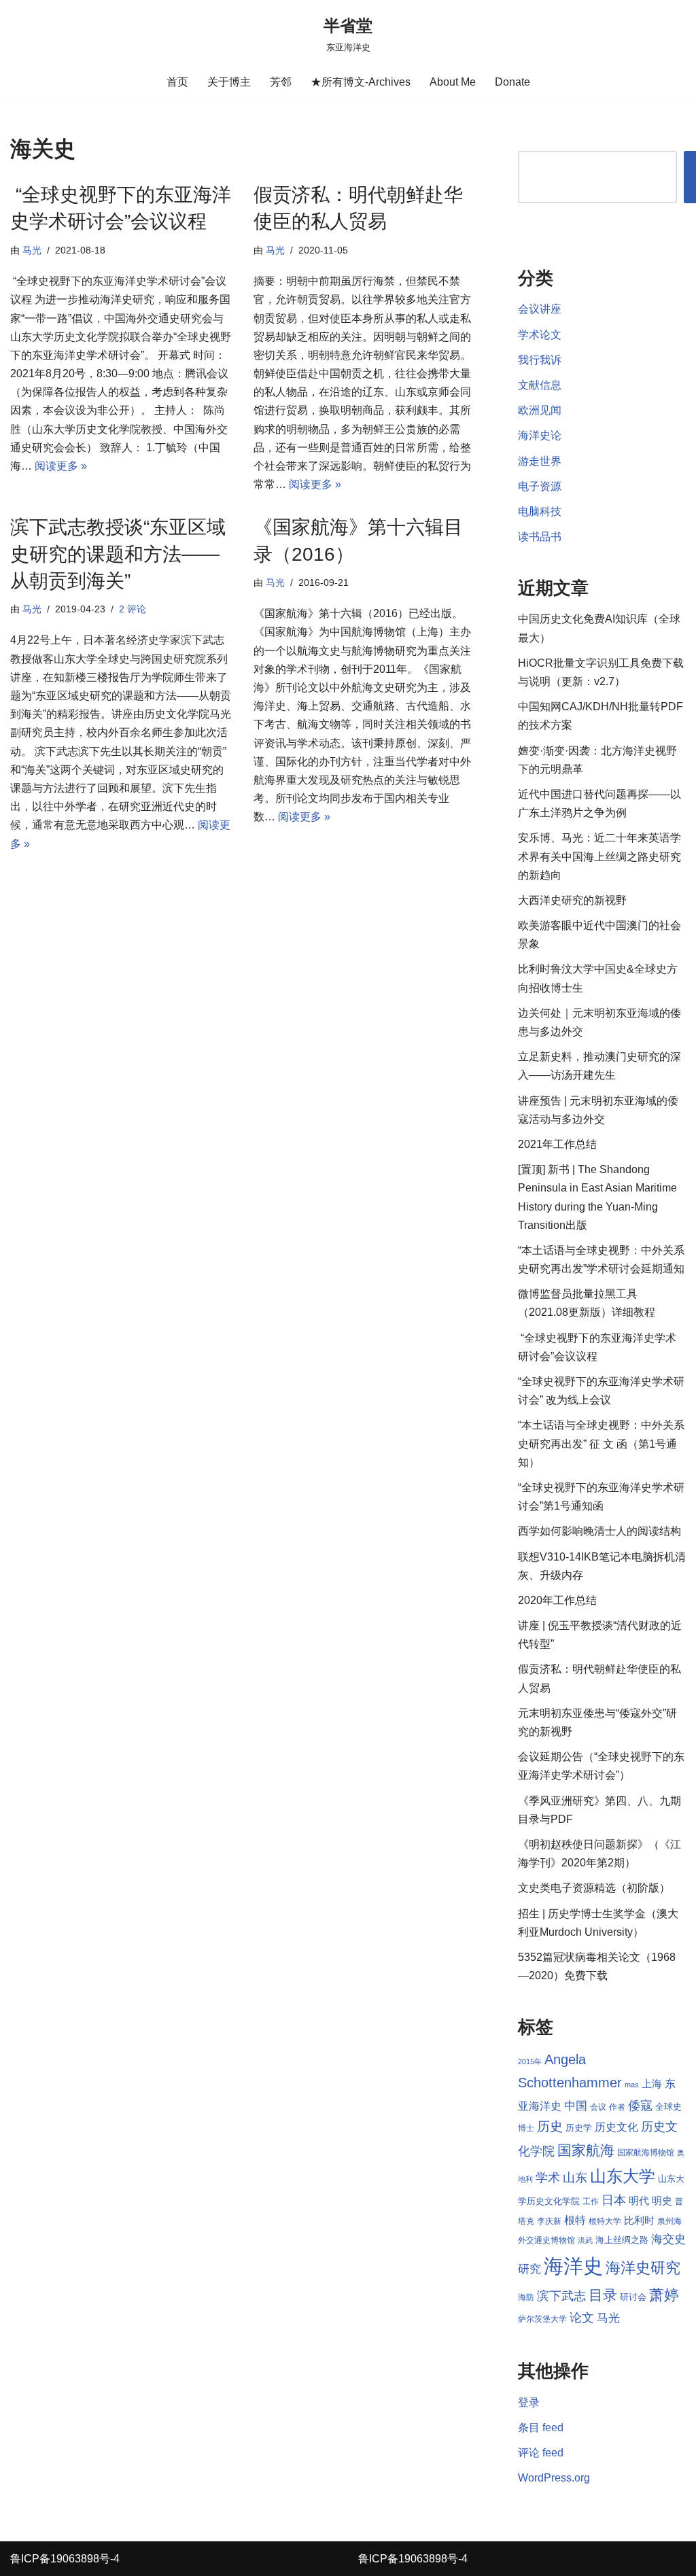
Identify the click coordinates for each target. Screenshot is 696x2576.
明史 (662, 2201)
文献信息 (540, 385)
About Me (453, 82)
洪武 (585, 2240)
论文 (582, 2318)
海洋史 (573, 2266)
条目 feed (541, 2427)
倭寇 (640, 2105)
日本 (614, 2200)
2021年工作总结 (557, 1144)
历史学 (579, 2128)
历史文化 (616, 2127)
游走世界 (540, 461)
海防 (526, 2297)
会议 (598, 2107)
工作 (591, 2201)
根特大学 (605, 2221)
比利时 (639, 2221)
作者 (617, 2107)
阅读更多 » (61, 466)
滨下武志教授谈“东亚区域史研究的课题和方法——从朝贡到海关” (118, 554)
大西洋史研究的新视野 (572, 900)
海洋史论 (540, 435)
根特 (575, 2220)
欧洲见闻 (540, 410)
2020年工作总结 (557, 1600)
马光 (32, 250)
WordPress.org (554, 2478)
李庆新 (549, 2221)
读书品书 (540, 537)
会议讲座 (540, 309)
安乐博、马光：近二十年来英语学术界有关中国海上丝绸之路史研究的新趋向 (599, 856)
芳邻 (281, 82)
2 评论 (133, 609)
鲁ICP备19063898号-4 (65, 2559)
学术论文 (540, 335)
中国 (576, 2106)
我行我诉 (540, 360)
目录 (603, 2295)
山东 (575, 2178)
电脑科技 (540, 511)
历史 (550, 2126)
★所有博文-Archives (361, 82)
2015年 (530, 2061)
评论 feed (541, 2453)
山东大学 (623, 2176)
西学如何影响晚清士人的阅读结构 (599, 1531)
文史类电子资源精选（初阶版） (594, 1888)
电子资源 (540, 486)
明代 (639, 2201)
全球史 (668, 2107)
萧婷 (664, 2295)
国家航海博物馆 (646, 2153)
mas (632, 2085)
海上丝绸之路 (622, 2240)
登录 (529, 2402)
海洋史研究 (643, 2268)
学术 (548, 2177)
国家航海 (586, 2151)
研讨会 (633, 2297)
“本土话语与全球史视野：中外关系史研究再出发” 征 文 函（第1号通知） (601, 1443)
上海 (652, 2084)
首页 (177, 82)
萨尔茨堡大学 (542, 2319)
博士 (526, 2128)
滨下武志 (561, 2296)
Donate (512, 82)
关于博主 (229, 82)
